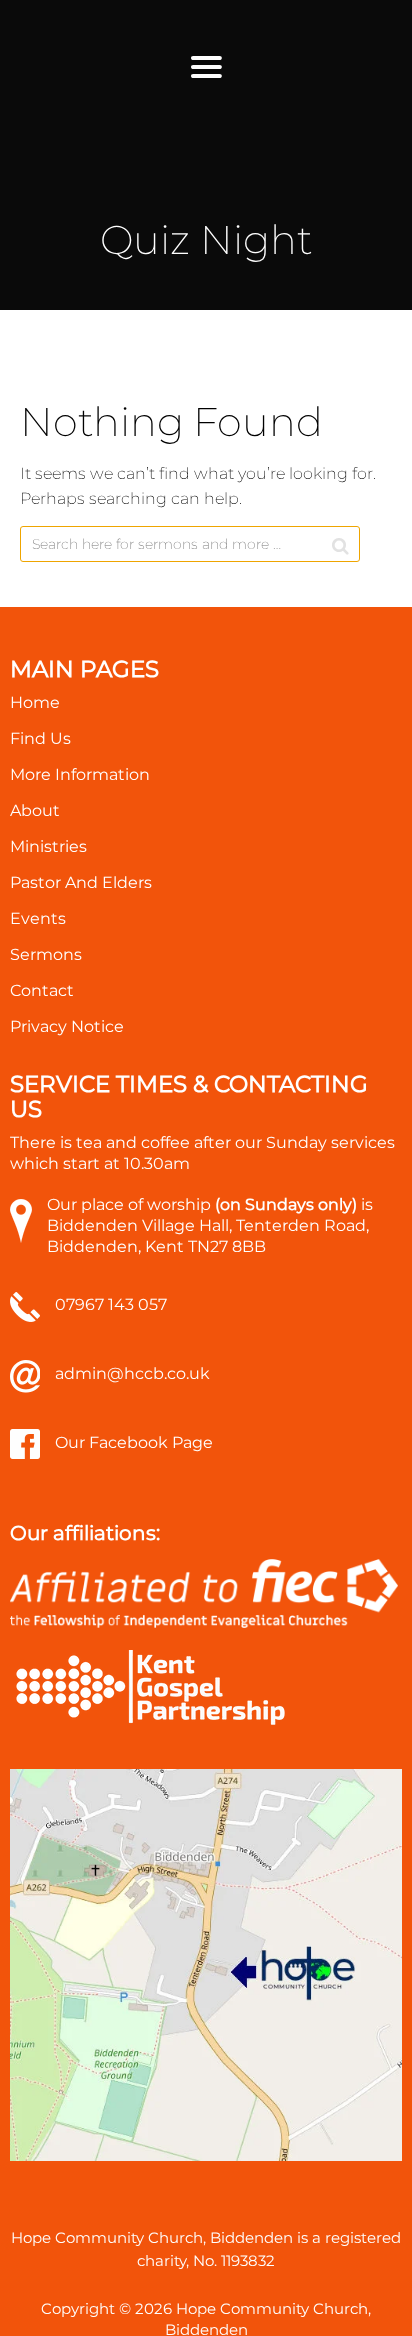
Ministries (48, 846)
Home (35, 702)
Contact (42, 990)
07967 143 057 (111, 1304)
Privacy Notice (67, 1026)
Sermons (46, 954)
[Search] (340, 546)
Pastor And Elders (81, 882)
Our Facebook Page (134, 1442)
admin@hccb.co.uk (132, 1373)
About (35, 810)
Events (38, 918)
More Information (80, 774)
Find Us (40, 738)
